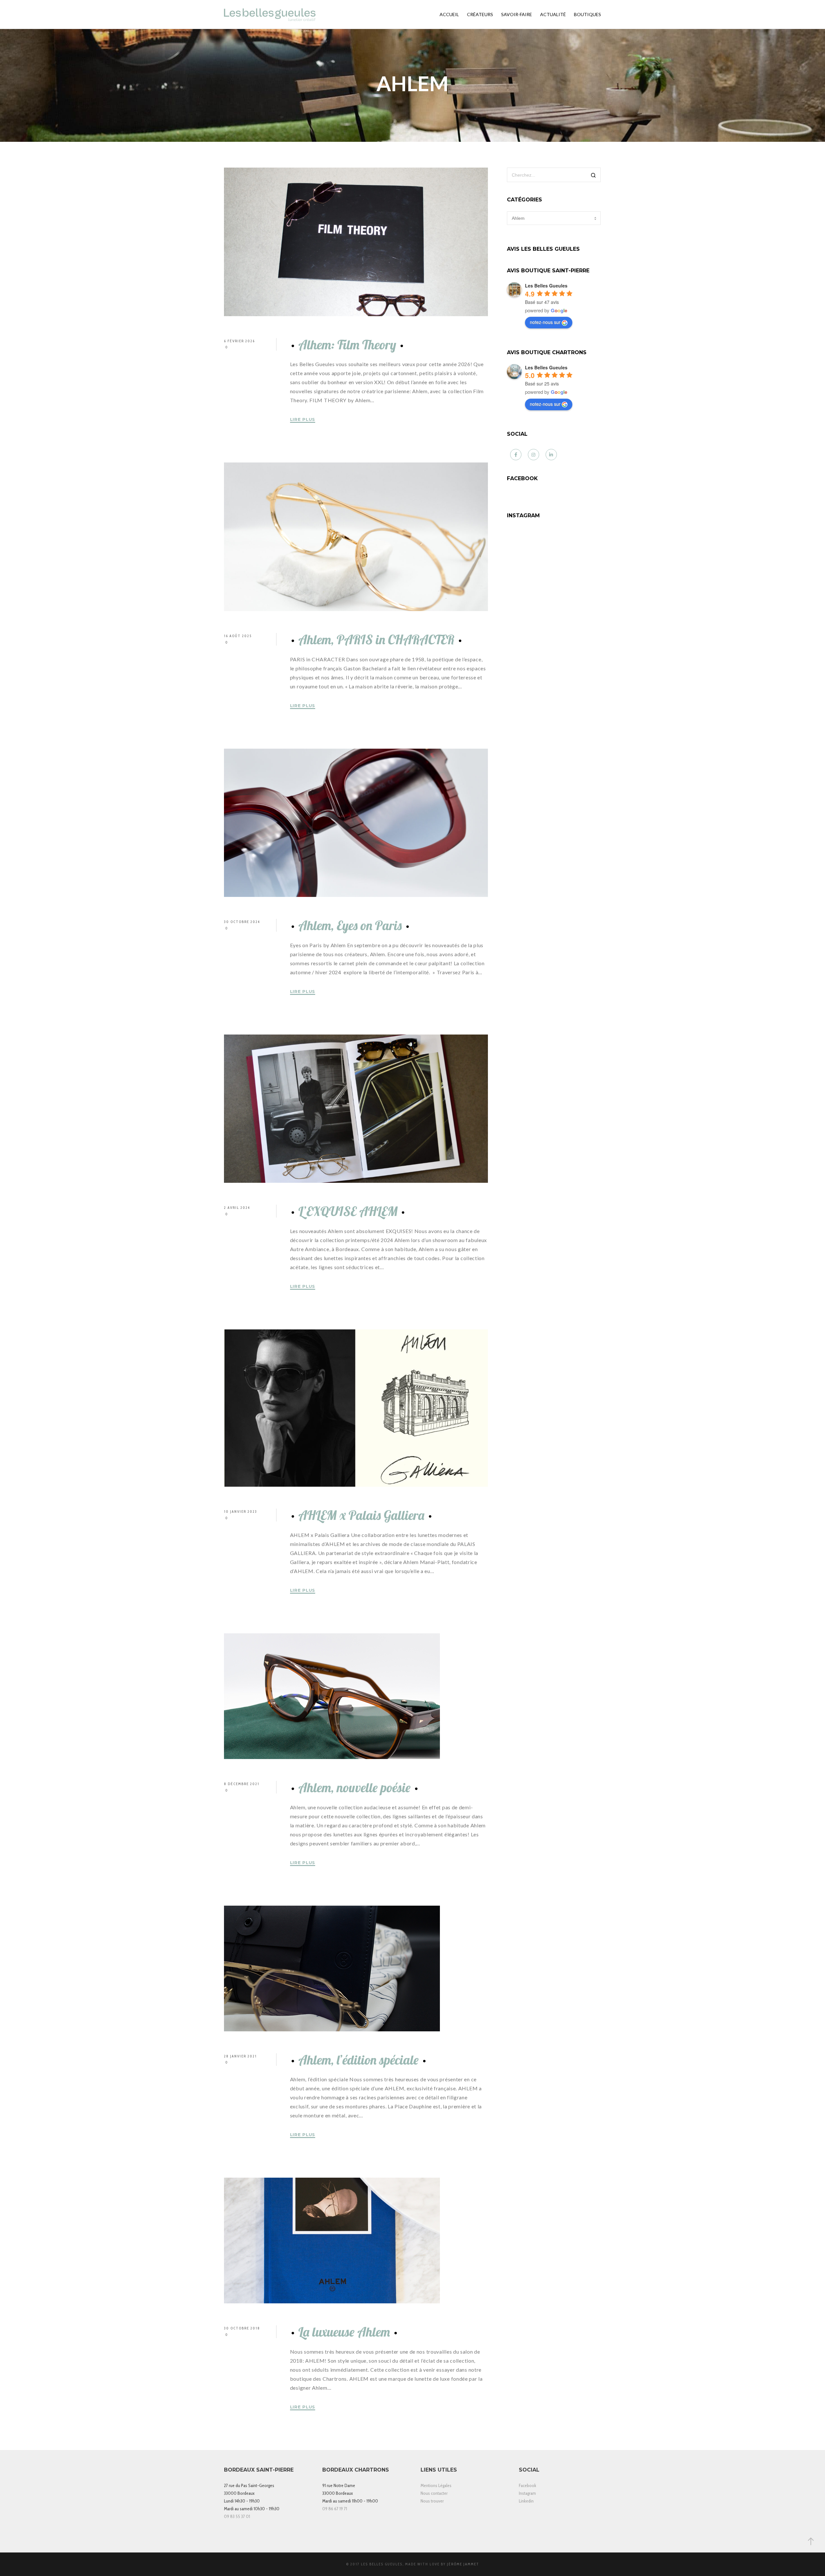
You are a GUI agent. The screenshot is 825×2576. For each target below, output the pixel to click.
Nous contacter (434, 2493)
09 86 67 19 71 (335, 2509)
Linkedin (526, 2501)
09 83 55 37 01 (237, 2516)
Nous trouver (432, 2501)
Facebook (528, 2485)
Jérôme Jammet (463, 2564)
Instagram (527, 2493)
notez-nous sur (545, 322)
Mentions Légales (436, 2485)
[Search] (593, 175)
